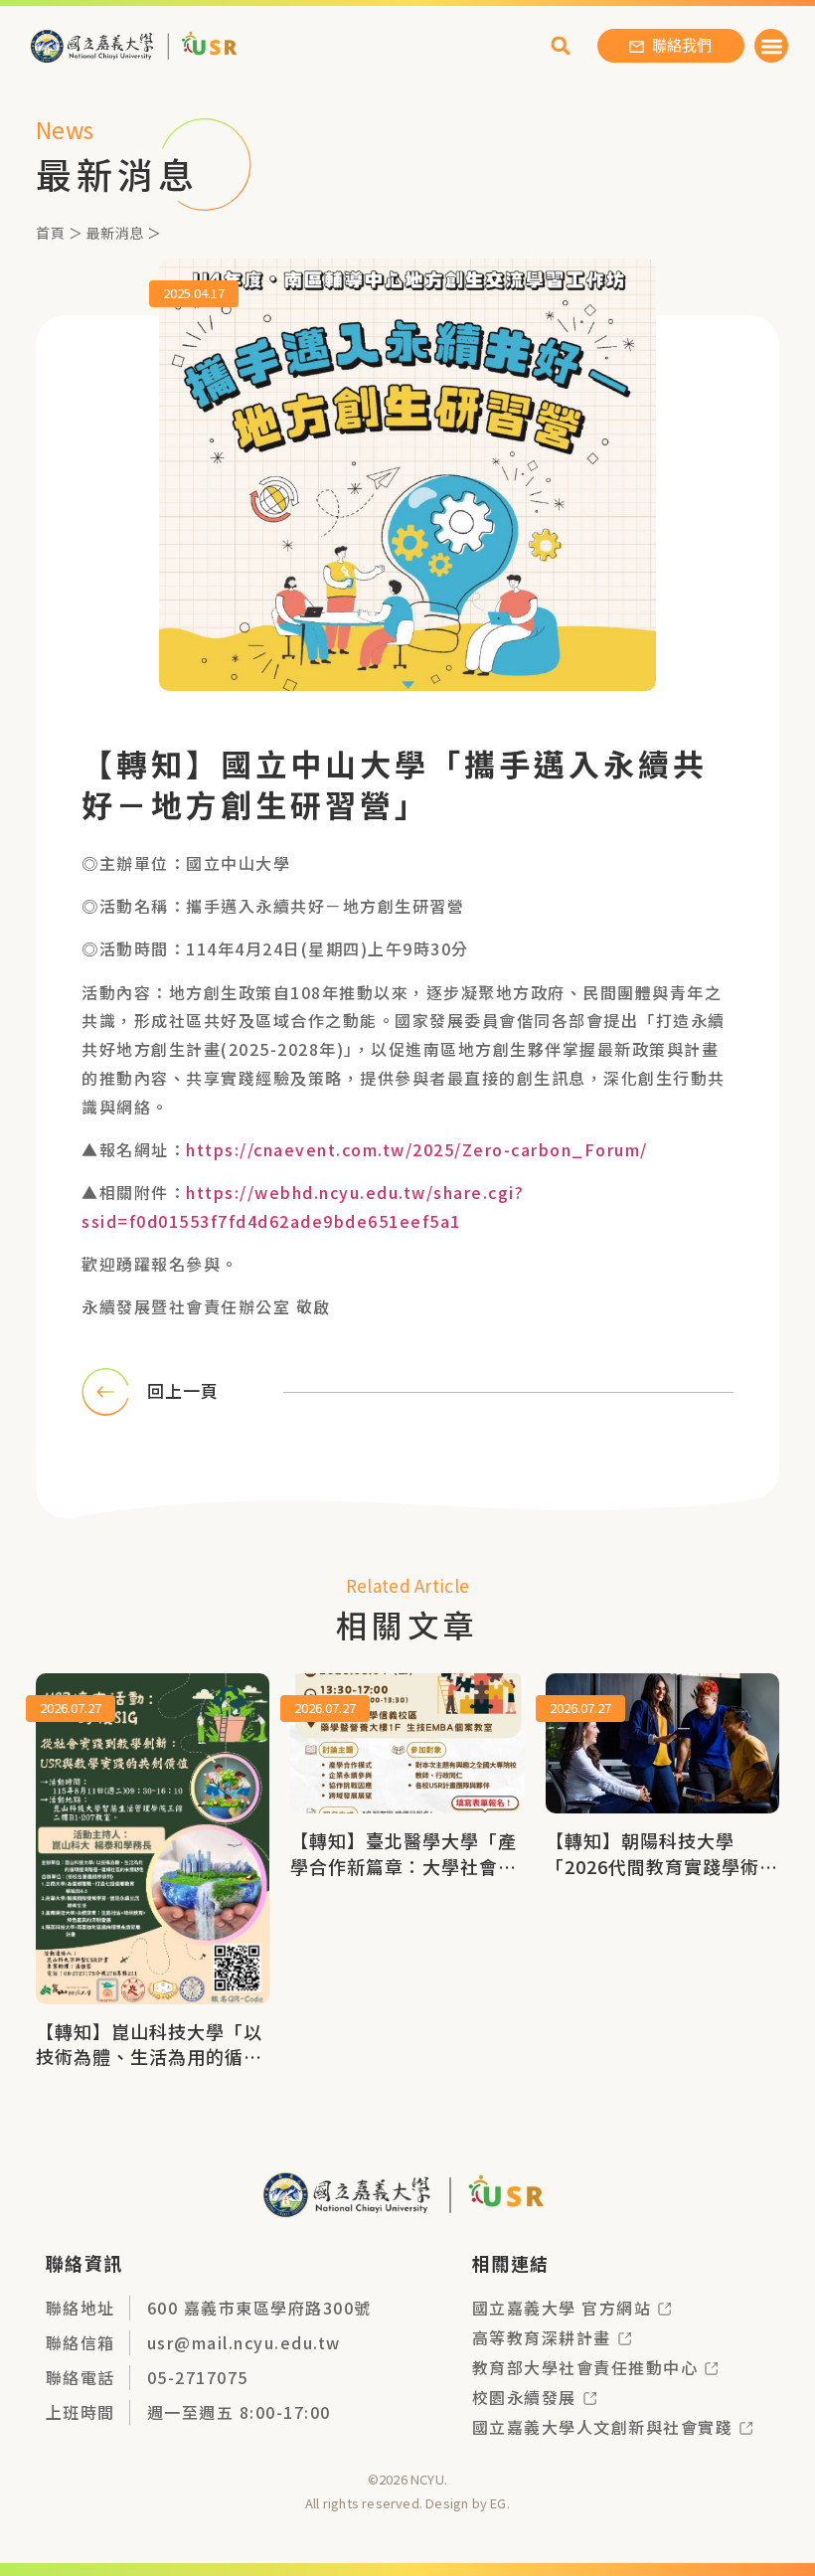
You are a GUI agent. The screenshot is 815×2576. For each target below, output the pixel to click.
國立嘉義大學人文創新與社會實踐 (603, 2427)
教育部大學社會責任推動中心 (585, 2367)
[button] (772, 46)
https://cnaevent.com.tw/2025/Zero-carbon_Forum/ (417, 1149)
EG (498, 2503)
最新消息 (115, 233)
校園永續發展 (524, 2397)
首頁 (50, 233)
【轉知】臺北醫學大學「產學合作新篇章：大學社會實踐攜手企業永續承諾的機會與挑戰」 (404, 1878)
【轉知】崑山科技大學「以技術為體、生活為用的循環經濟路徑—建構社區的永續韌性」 (149, 2069)
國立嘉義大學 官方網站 (562, 2308)
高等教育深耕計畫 (542, 2337)
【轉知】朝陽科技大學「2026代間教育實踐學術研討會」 (662, 1865)
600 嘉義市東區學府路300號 (259, 2308)
